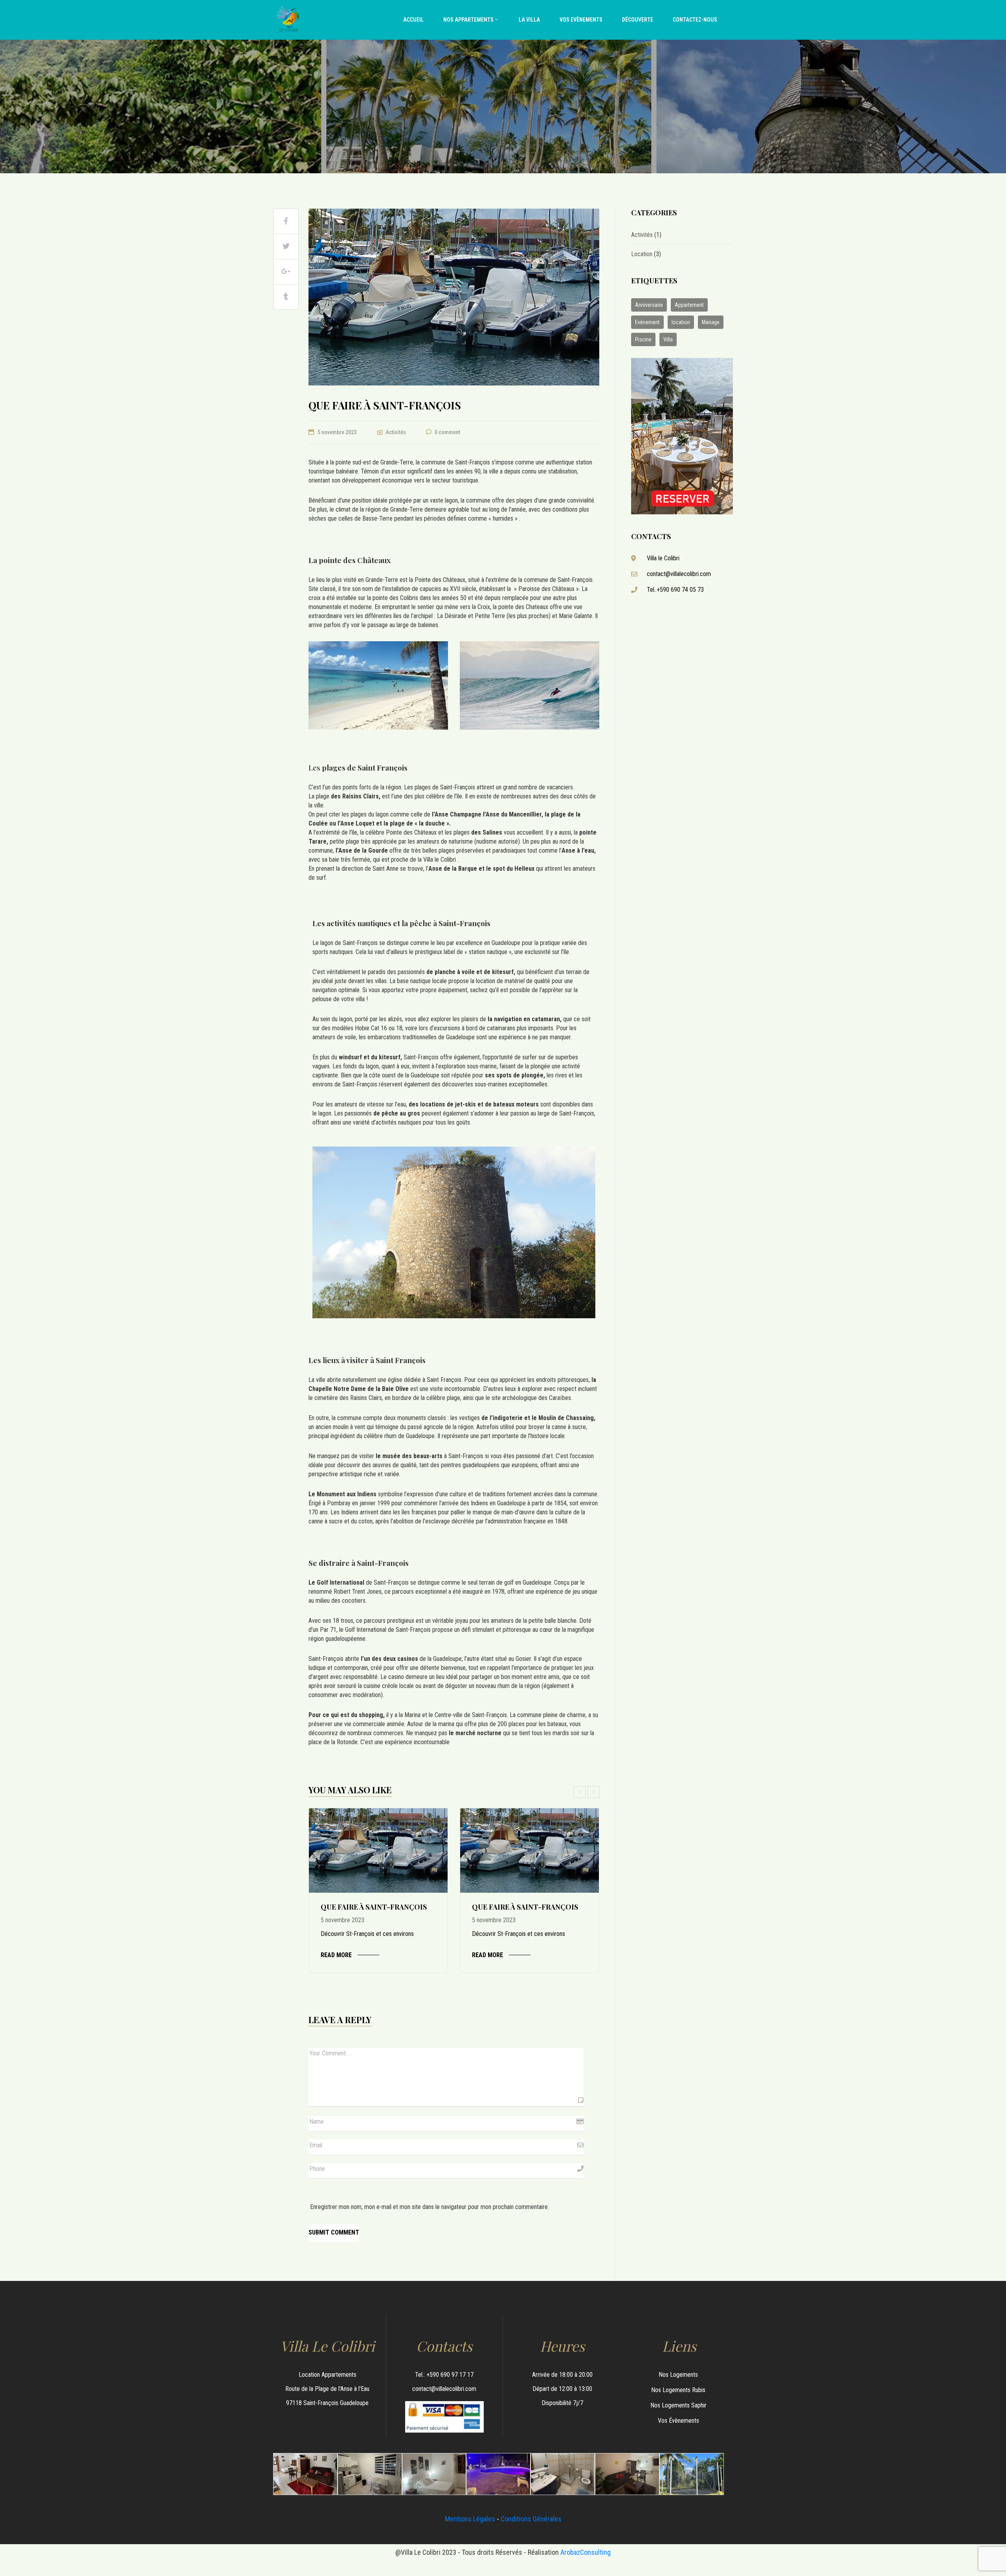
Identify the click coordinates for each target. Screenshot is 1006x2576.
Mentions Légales (470, 2519)
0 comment (447, 432)
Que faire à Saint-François (374, 1907)
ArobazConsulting (586, 2552)
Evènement (647, 322)
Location (642, 254)
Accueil (413, 20)
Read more (336, 1955)
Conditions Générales (531, 2519)
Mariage (711, 322)
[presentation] (581, 1792)
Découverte (638, 20)
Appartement (689, 305)
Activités (396, 432)
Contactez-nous (695, 20)
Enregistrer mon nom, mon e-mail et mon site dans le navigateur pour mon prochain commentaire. (430, 2207)
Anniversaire (649, 305)
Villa (668, 339)
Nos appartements (468, 20)
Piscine (643, 339)
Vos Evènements (581, 20)
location (681, 322)
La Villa (529, 20)
